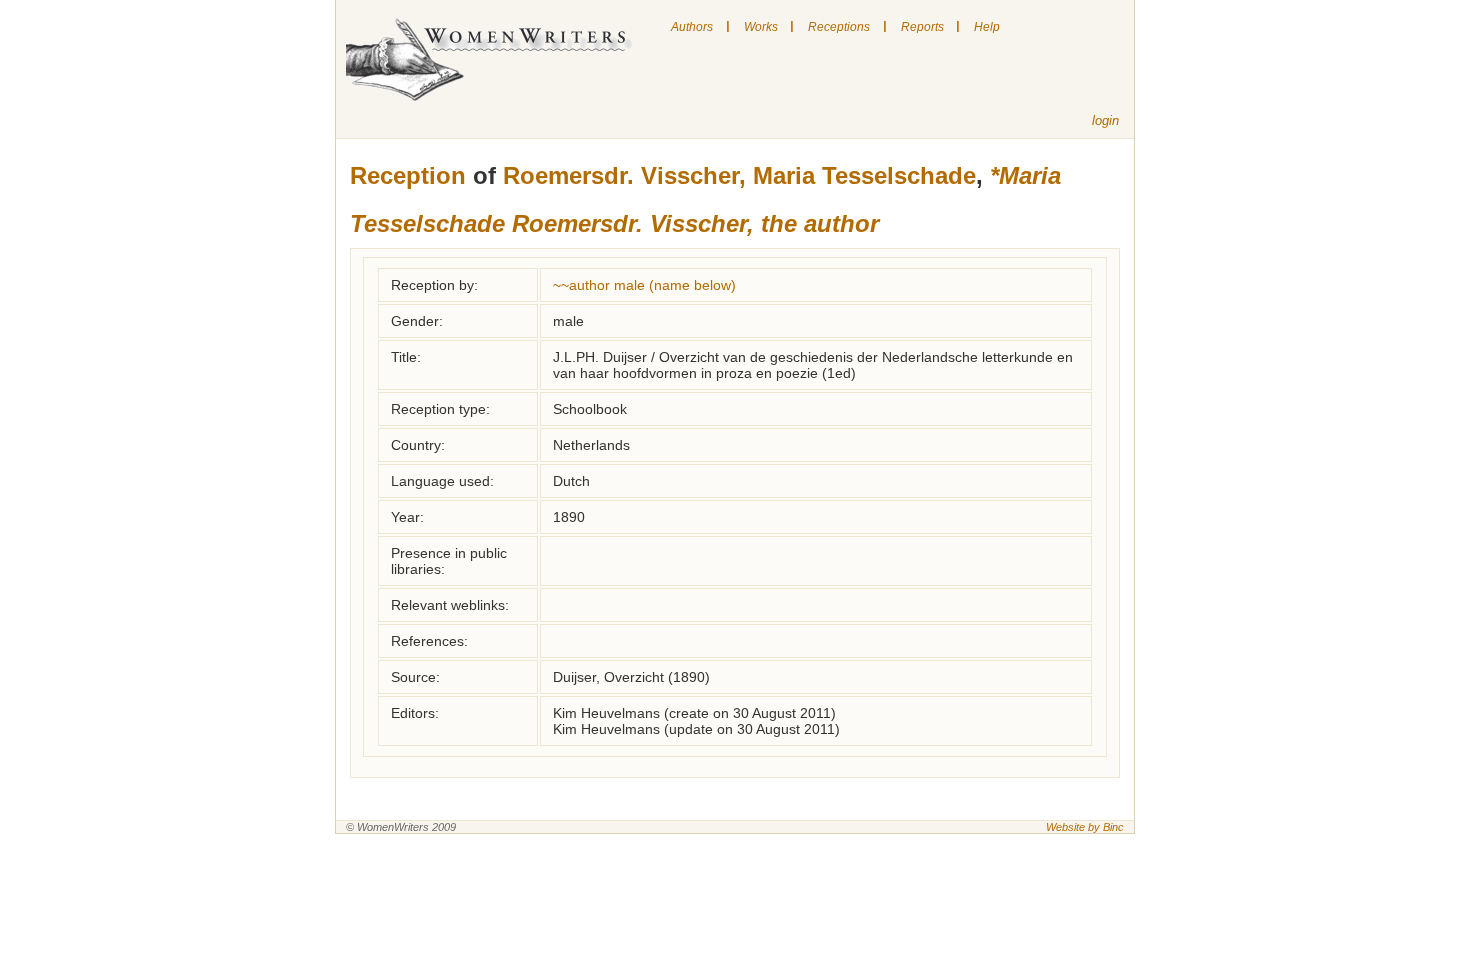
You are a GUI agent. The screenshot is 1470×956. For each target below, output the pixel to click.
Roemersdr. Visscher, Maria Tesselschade (739, 175)
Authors (692, 27)
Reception (408, 175)
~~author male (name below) (644, 285)
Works (761, 27)
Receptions (839, 27)
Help (987, 27)
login (1105, 120)
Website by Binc (1085, 827)
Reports (922, 27)
